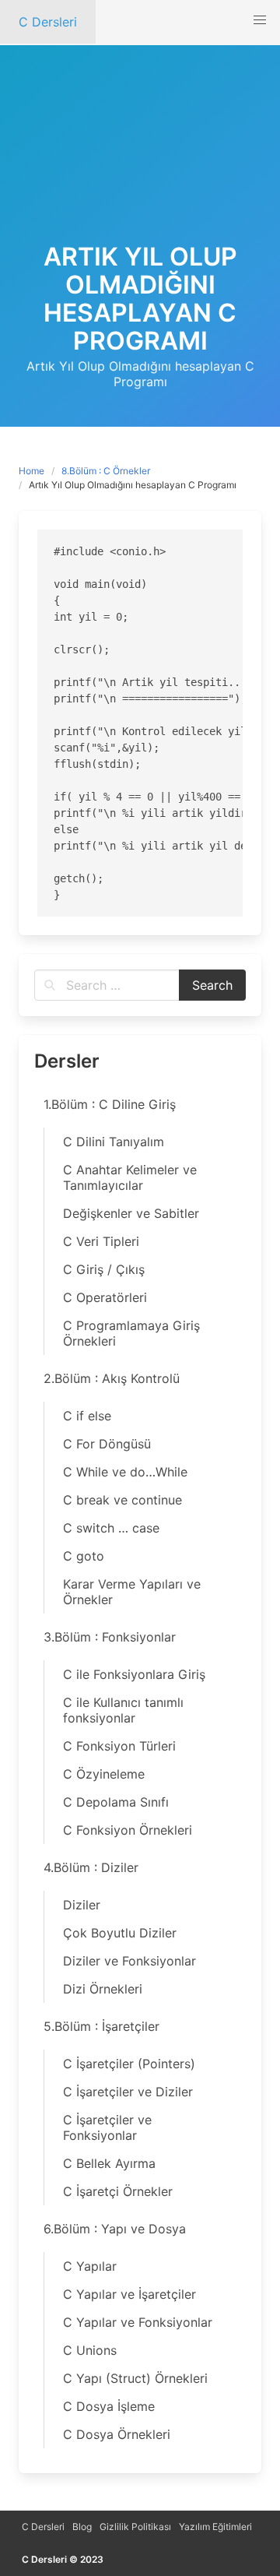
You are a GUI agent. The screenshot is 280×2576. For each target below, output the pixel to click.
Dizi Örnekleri (103, 1989)
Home (31, 471)
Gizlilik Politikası (135, 2527)
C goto (84, 1556)
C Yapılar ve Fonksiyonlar (138, 2322)
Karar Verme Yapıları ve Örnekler (132, 1592)
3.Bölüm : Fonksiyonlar (110, 1637)
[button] (260, 20)
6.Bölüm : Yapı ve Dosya (115, 2229)
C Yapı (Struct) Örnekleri (135, 2378)
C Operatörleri (105, 1297)
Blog (82, 2527)
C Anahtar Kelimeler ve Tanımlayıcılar (130, 1177)
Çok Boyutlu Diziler (120, 1933)
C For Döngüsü (107, 1444)
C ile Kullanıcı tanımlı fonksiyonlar (123, 1710)
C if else (87, 1416)
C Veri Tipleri (101, 1241)
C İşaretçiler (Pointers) (129, 2064)
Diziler (82, 1905)
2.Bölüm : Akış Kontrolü (112, 1378)
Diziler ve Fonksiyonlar (129, 1961)
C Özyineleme (104, 1774)
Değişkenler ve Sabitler (131, 1213)
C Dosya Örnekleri (117, 2434)
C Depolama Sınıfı (116, 1802)
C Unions (90, 2350)
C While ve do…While (125, 1472)
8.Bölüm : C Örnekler (106, 471)
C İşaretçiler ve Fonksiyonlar (107, 2127)
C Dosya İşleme (109, 2406)
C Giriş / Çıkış (104, 1269)
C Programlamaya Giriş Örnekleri (131, 1333)
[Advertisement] (140, 162)
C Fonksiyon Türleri (119, 1746)
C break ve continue (122, 1500)
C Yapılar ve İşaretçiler (129, 2294)
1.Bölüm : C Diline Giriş (110, 1104)
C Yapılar (90, 2266)
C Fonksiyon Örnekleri (128, 1830)
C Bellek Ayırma (109, 2163)
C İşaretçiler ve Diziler (128, 2092)
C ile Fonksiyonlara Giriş (134, 1674)
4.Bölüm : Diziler (91, 1867)
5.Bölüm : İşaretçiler (101, 2026)
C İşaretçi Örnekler (118, 2191)
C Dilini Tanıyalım (114, 1142)
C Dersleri (43, 2527)
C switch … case (111, 1528)
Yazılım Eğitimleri (215, 2527)
